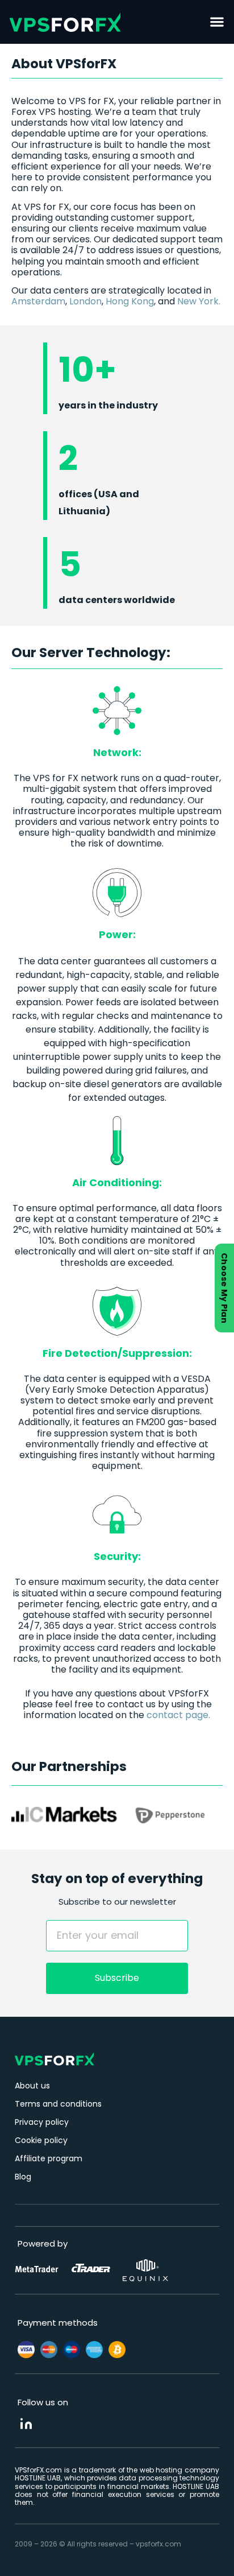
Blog (23, 2177)
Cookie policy (41, 2140)
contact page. (178, 1715)
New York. (199, 301)
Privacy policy (42, 2122)
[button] (217, 22)
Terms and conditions (58, 2104)
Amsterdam (38, 301)
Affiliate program (49, 2158)
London (85, 301)
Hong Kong (130, 301)
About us (32, 2086)
